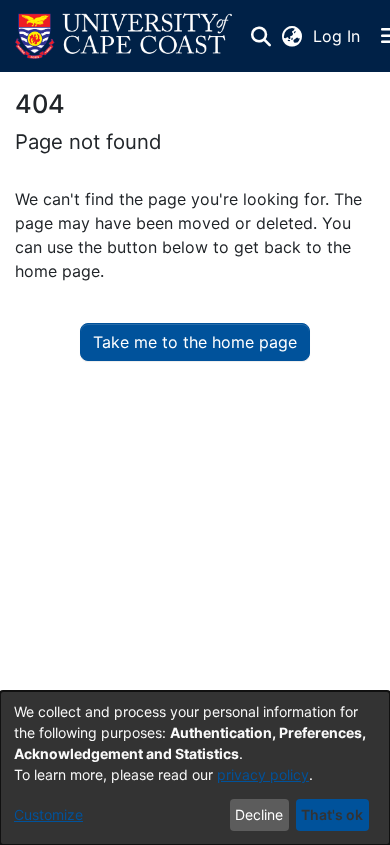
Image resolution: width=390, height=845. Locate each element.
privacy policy (263, 774)
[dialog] (195, 768)
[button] (123, 36)
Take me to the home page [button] (195, 342)
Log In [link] (337, 36)
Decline (259, 814)
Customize (48, 814)
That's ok (332, 814)
